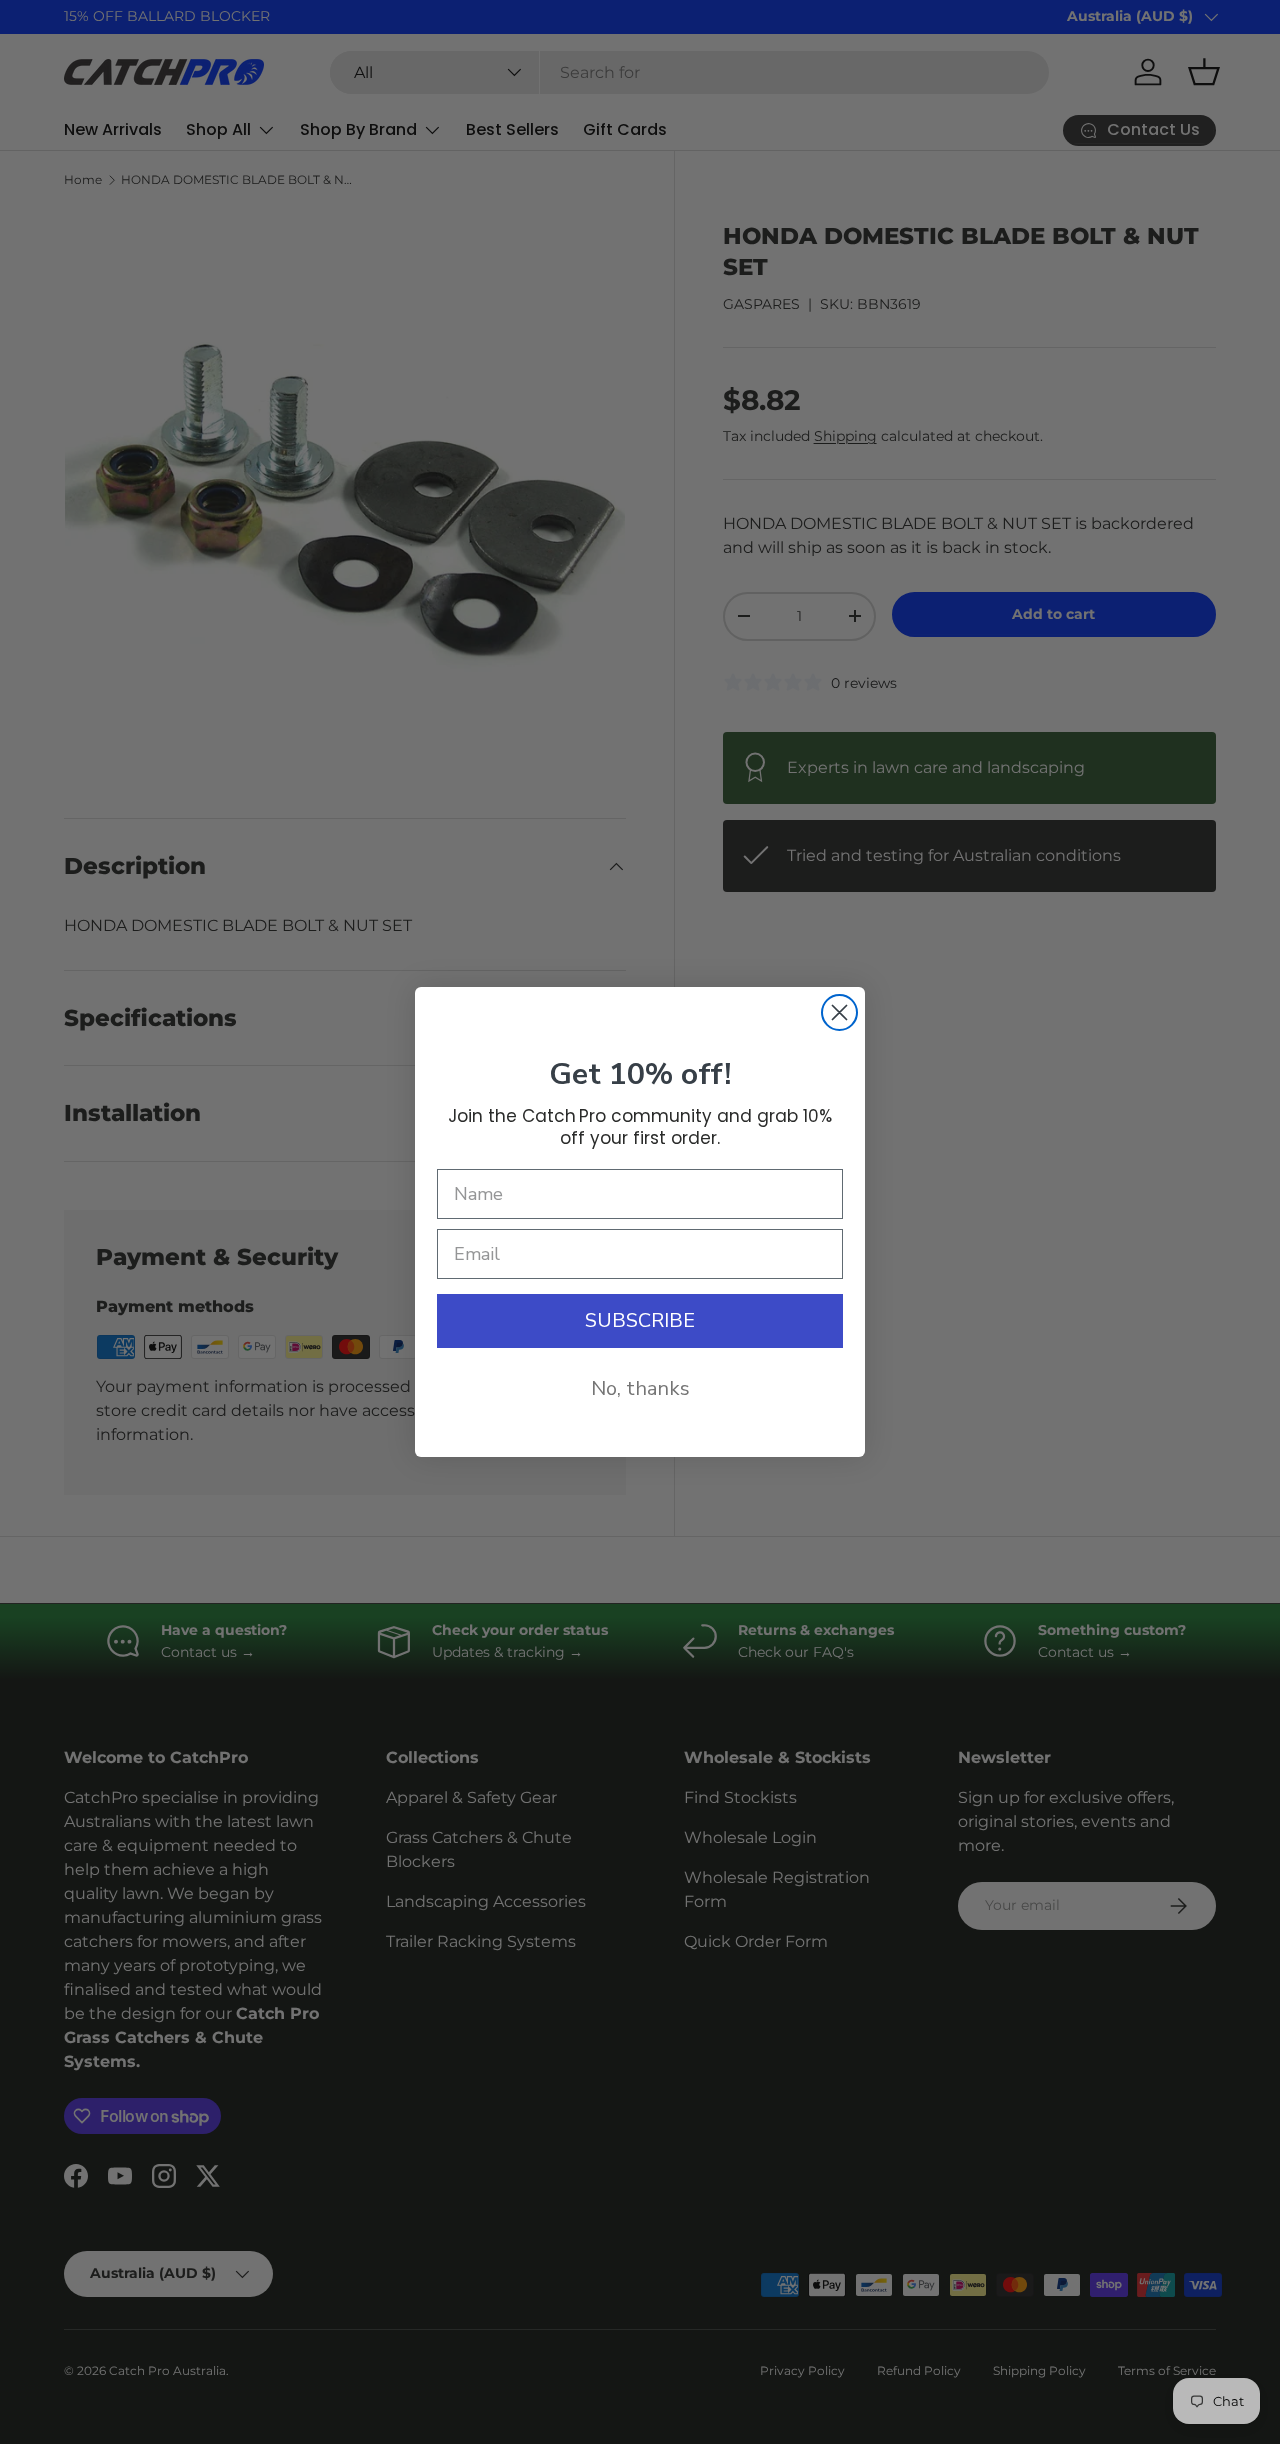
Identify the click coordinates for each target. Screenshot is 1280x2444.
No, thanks (640, 1388)
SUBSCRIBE (640, 1320)
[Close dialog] (839, 1012)
